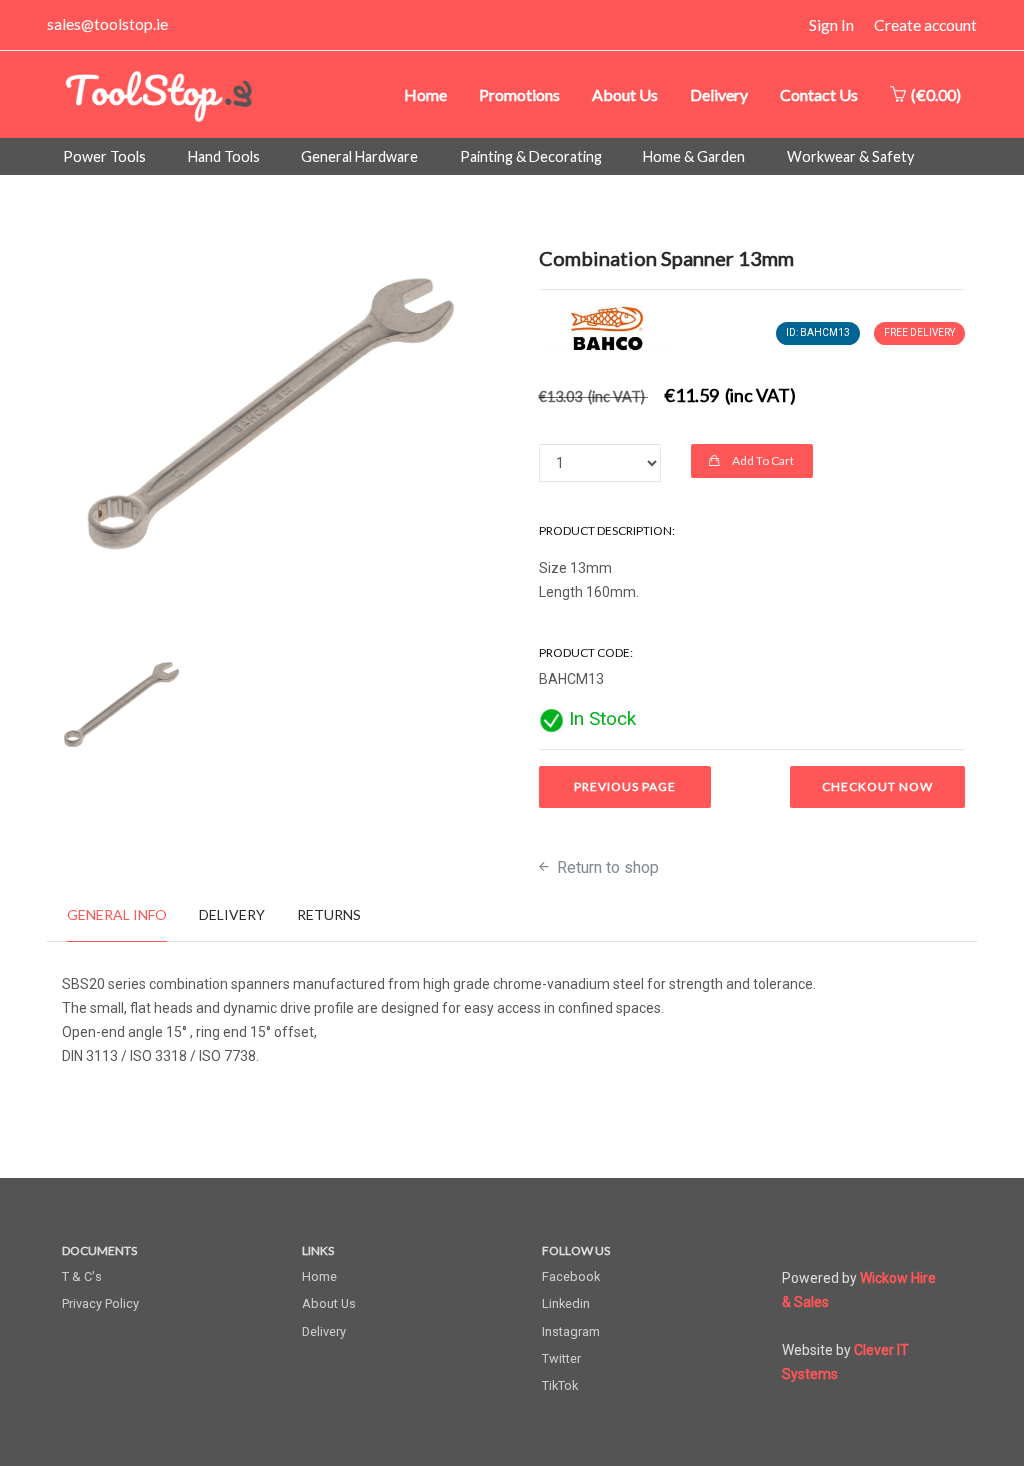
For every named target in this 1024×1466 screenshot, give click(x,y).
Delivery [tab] (232, 914)
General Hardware (359, 156)
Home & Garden (694, 156)
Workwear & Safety (850, 156)
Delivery (719, 94)
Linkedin (566, 1303)
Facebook (571, 1276)
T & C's (82, 1276)
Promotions (519, 94)
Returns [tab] (329, 914)
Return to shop (606, 867)
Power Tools (104, 156)
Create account (925, 25)
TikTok (560, 1385)
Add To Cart (762, 460)
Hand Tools (224, 156)
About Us (625, 94)
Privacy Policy (100, 1303)
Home (425, 94)
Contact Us (819, 94)
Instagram (571, 1331)
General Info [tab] (117, 914)
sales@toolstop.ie (107, 24)
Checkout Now (877, 786)
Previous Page (625, 786)
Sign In (831, 25)
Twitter (561, 1358)
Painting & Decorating (531, 156)
